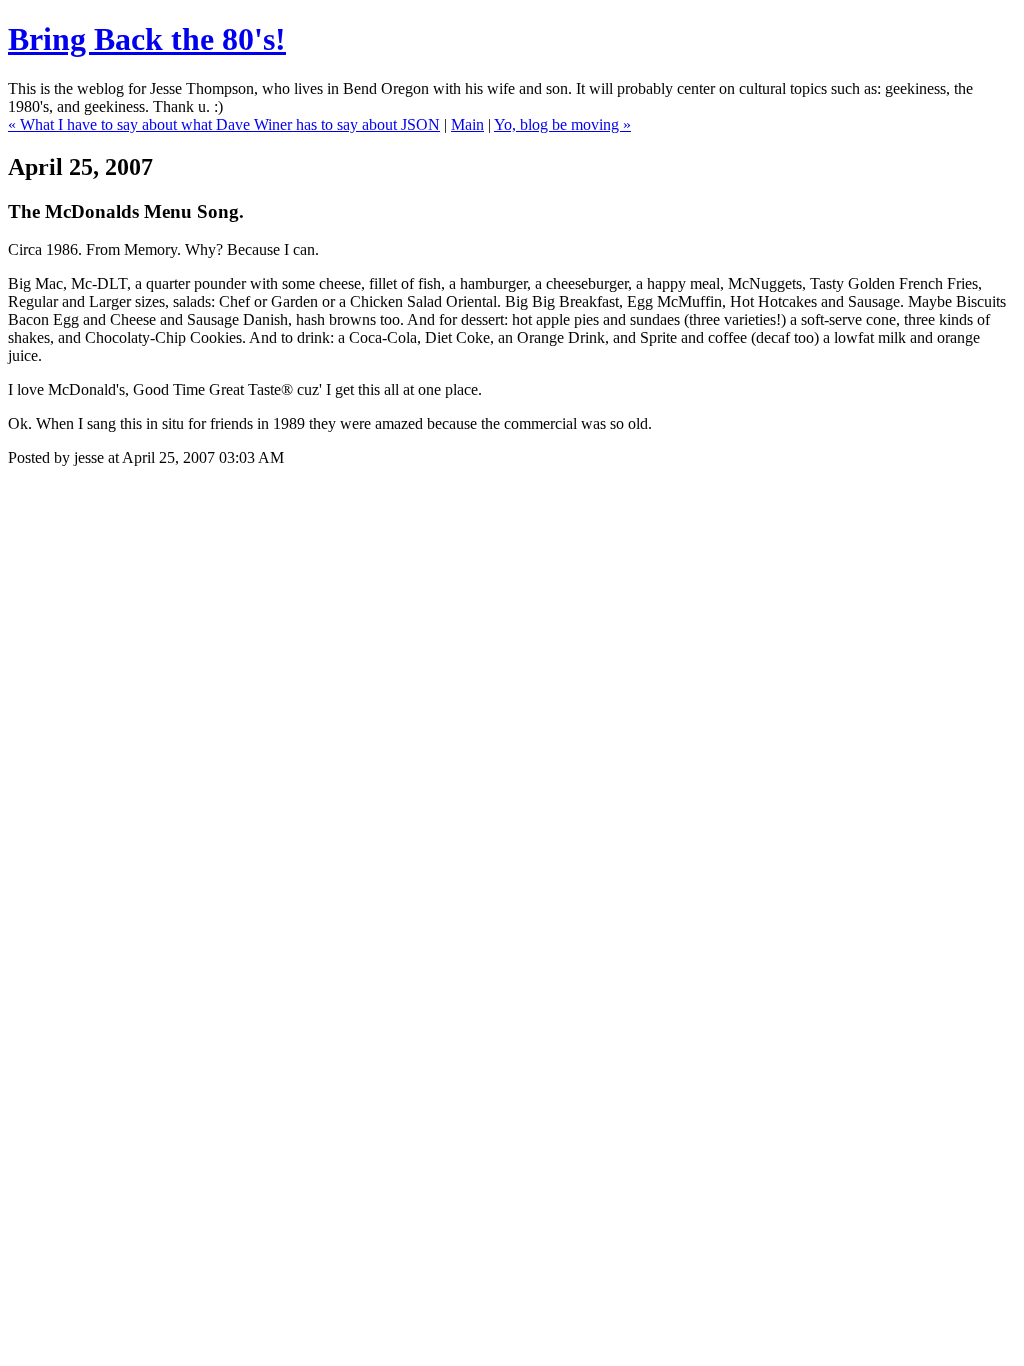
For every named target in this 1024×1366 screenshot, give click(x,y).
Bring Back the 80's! (147, 39)
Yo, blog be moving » (562, 124)
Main (467, 124)
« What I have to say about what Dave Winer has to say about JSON (224, 124)
